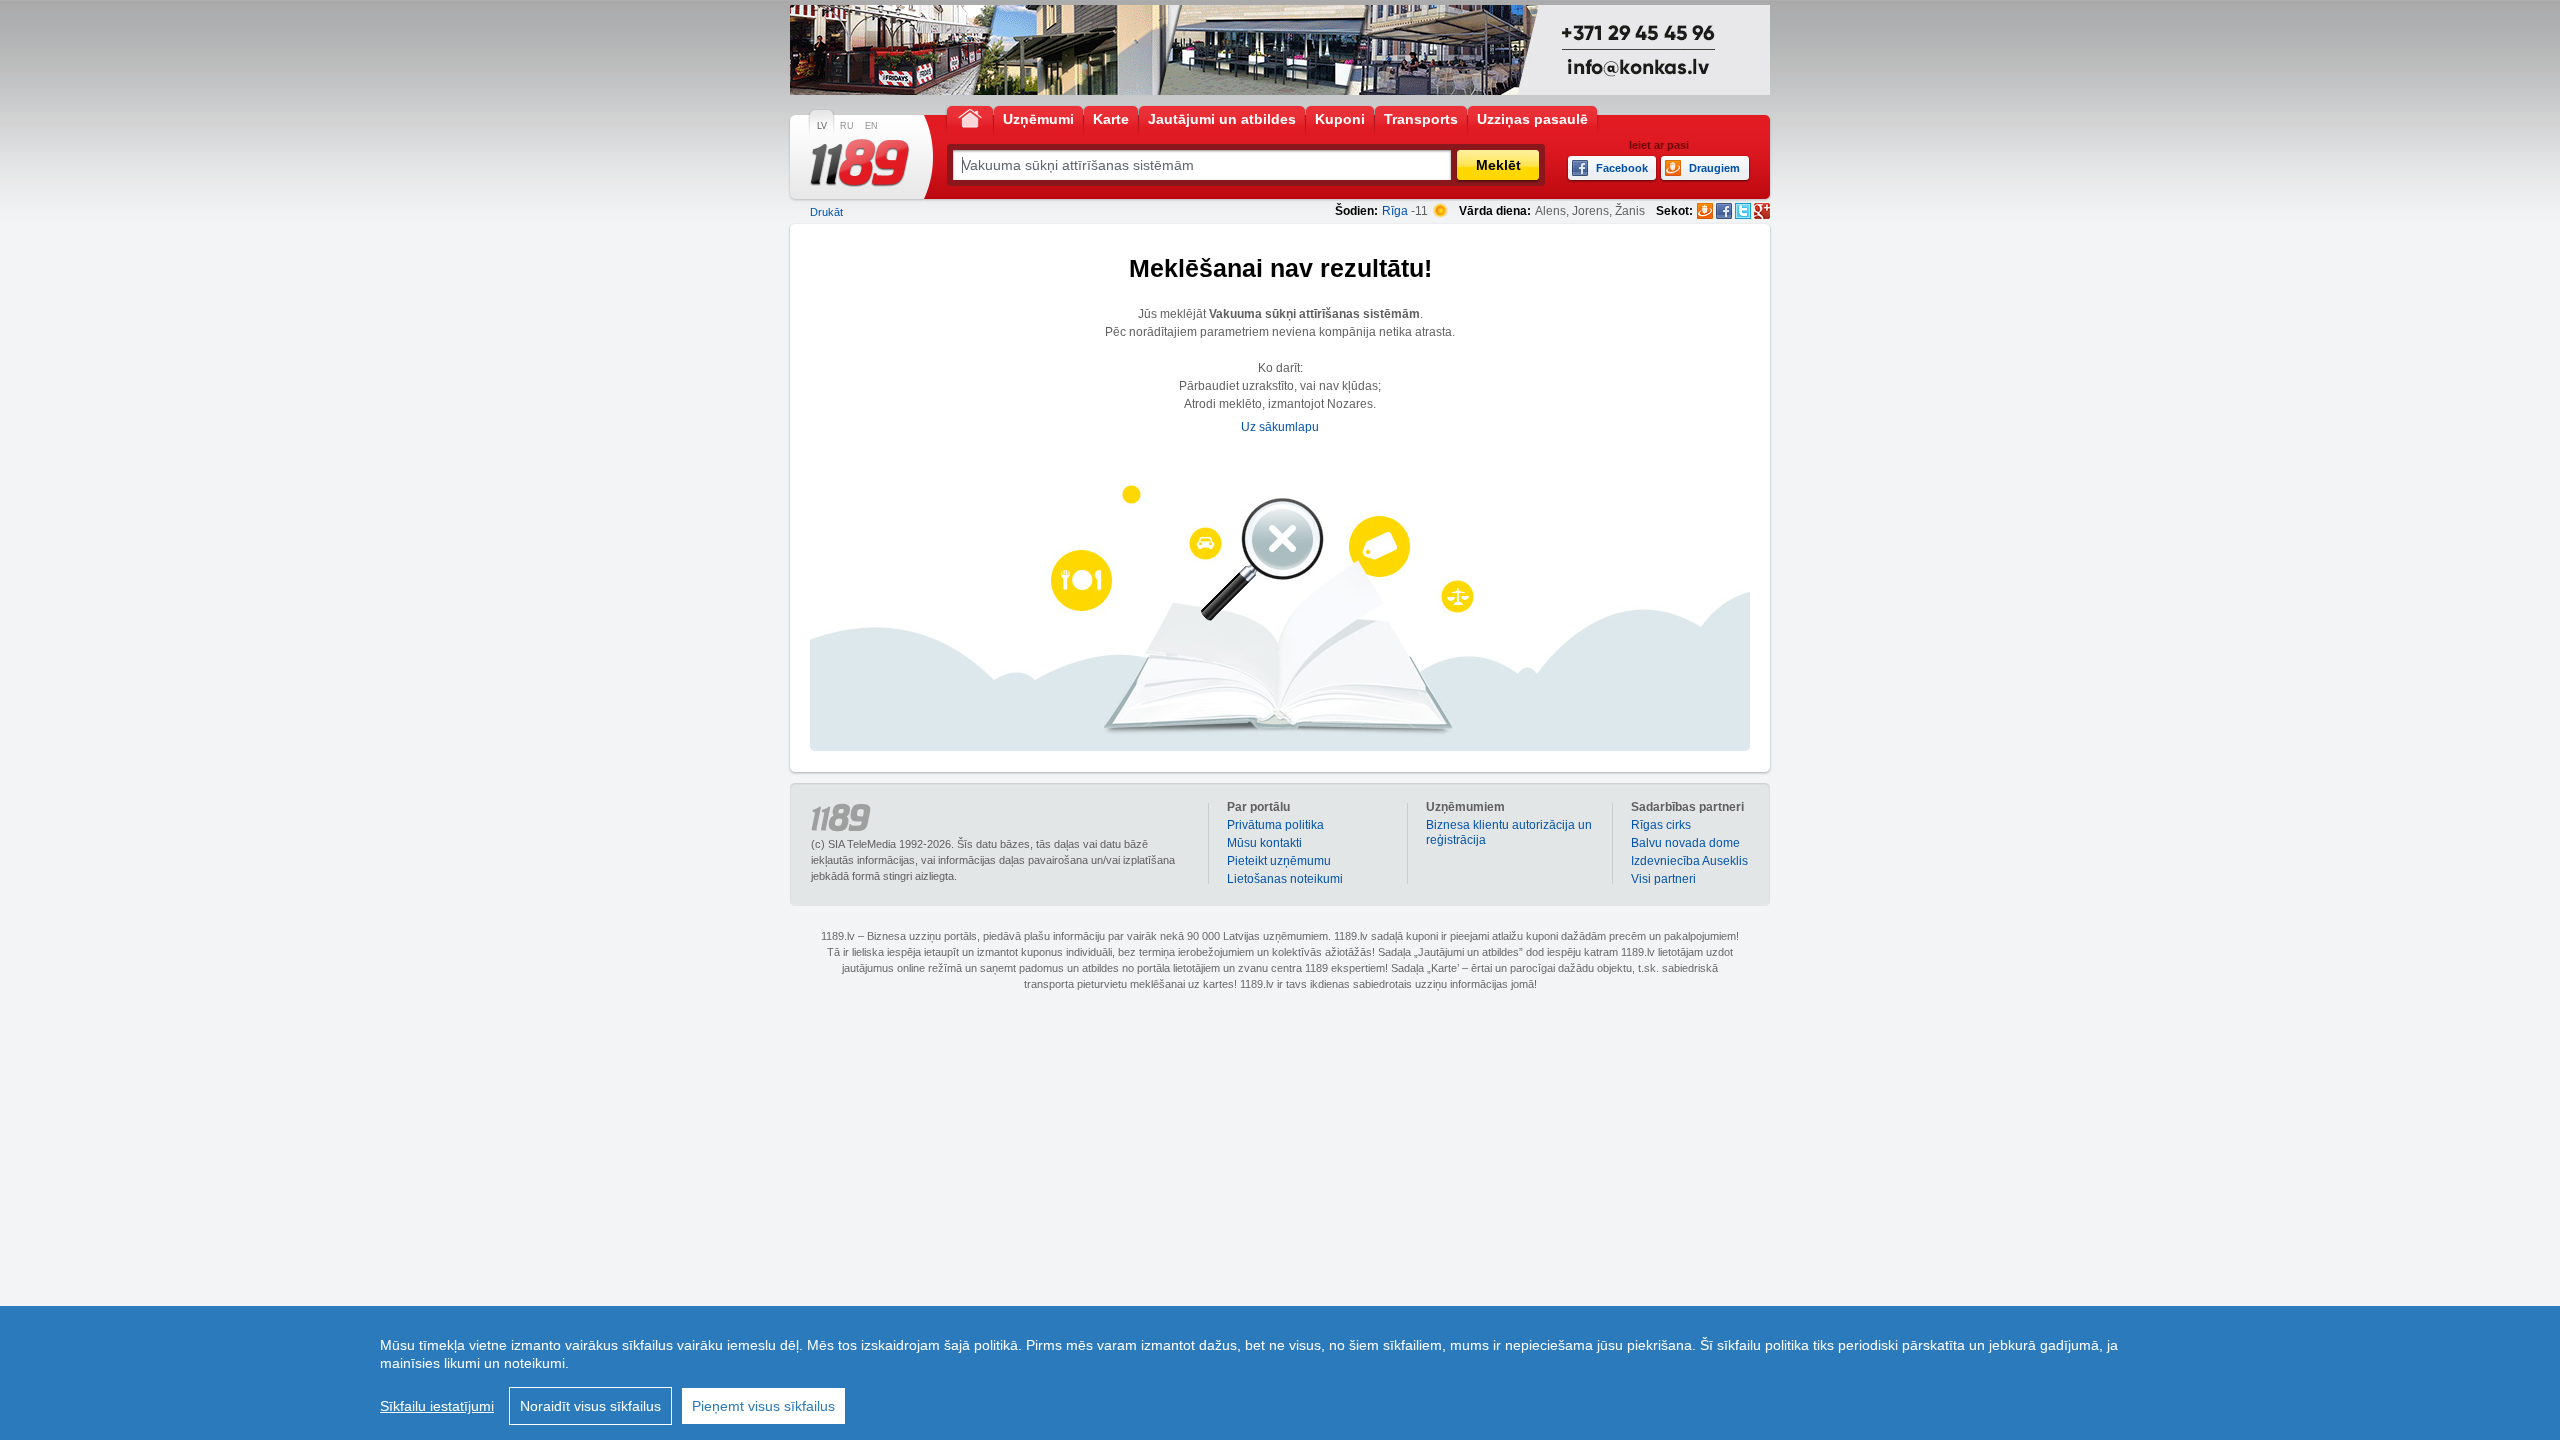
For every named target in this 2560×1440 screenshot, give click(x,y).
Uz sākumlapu (1280, 427)
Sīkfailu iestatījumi (437, 1406)
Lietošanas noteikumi (1285, 879)
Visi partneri (1663, 879)
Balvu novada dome (1685, 843)
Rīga (1395, 211)
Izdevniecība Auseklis (1689, 861)
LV (822, 126)
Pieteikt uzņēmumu (1279, 861)
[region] (1280, 1373)
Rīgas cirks (1661, 825)
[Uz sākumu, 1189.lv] (970, 117)
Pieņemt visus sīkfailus (763, 1406)
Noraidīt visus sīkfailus (590, 1406)
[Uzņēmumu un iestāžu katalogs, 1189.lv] (860, 163)
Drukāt (826, 212)
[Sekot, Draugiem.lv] (1705, 211)
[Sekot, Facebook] (1724, 211)
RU (847, 126)
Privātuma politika (1275, 825)
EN (871, 126)
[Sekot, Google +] (1762, 211)
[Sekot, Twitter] (1743, 211)
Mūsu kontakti (1264, 843)
